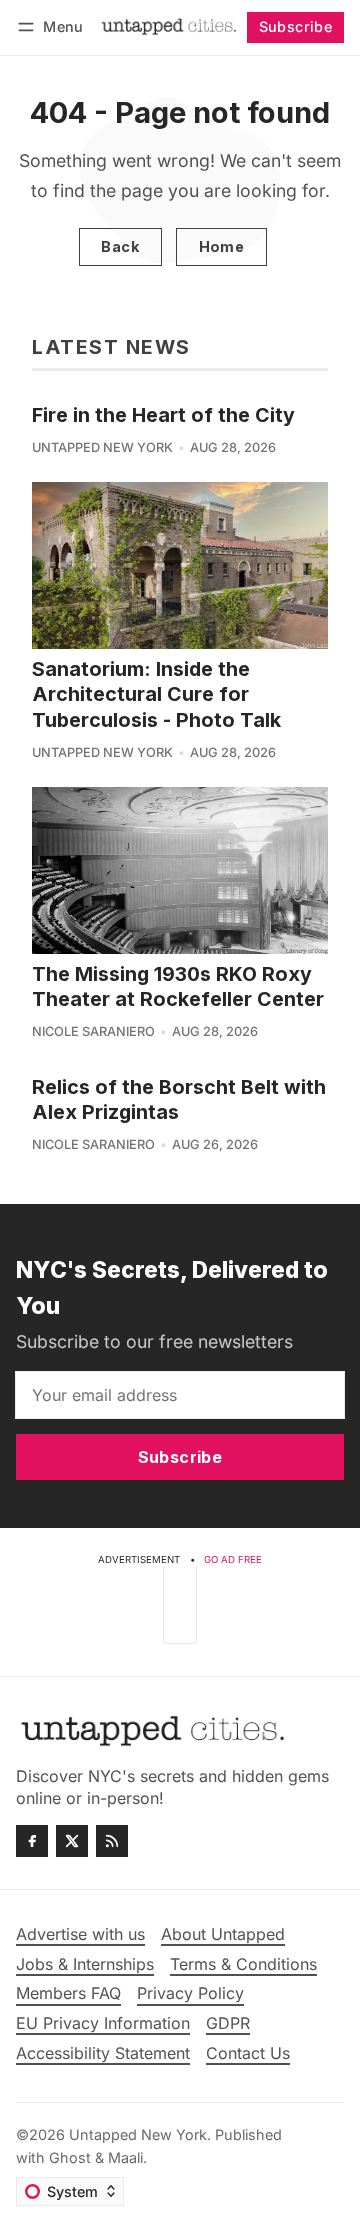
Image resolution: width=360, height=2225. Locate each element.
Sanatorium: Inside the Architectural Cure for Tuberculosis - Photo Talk (156, 694)
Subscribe (296, 26)
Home (222, 246)
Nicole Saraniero (93, 1031)
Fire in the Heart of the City (163, 415)
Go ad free (233, 1559)
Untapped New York (102, 447)
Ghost (70, 2157)
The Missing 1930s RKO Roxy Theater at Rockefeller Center (178, 986)
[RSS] (112, 1841)
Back (120, 246)
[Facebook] (32, 1841)
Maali (125, 2157)
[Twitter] (72, 1841)
